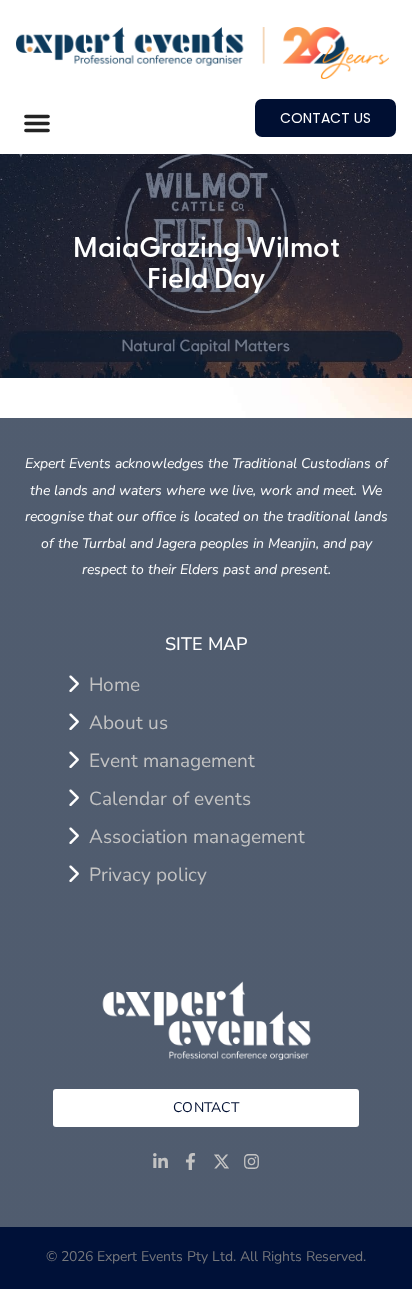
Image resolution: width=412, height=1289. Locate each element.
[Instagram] (252, 1162)
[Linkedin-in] (160, 1162)
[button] (37, 123)
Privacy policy (148, 875)
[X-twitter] (221, 1162)
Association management (197, 837)
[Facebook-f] (190, 1162)
